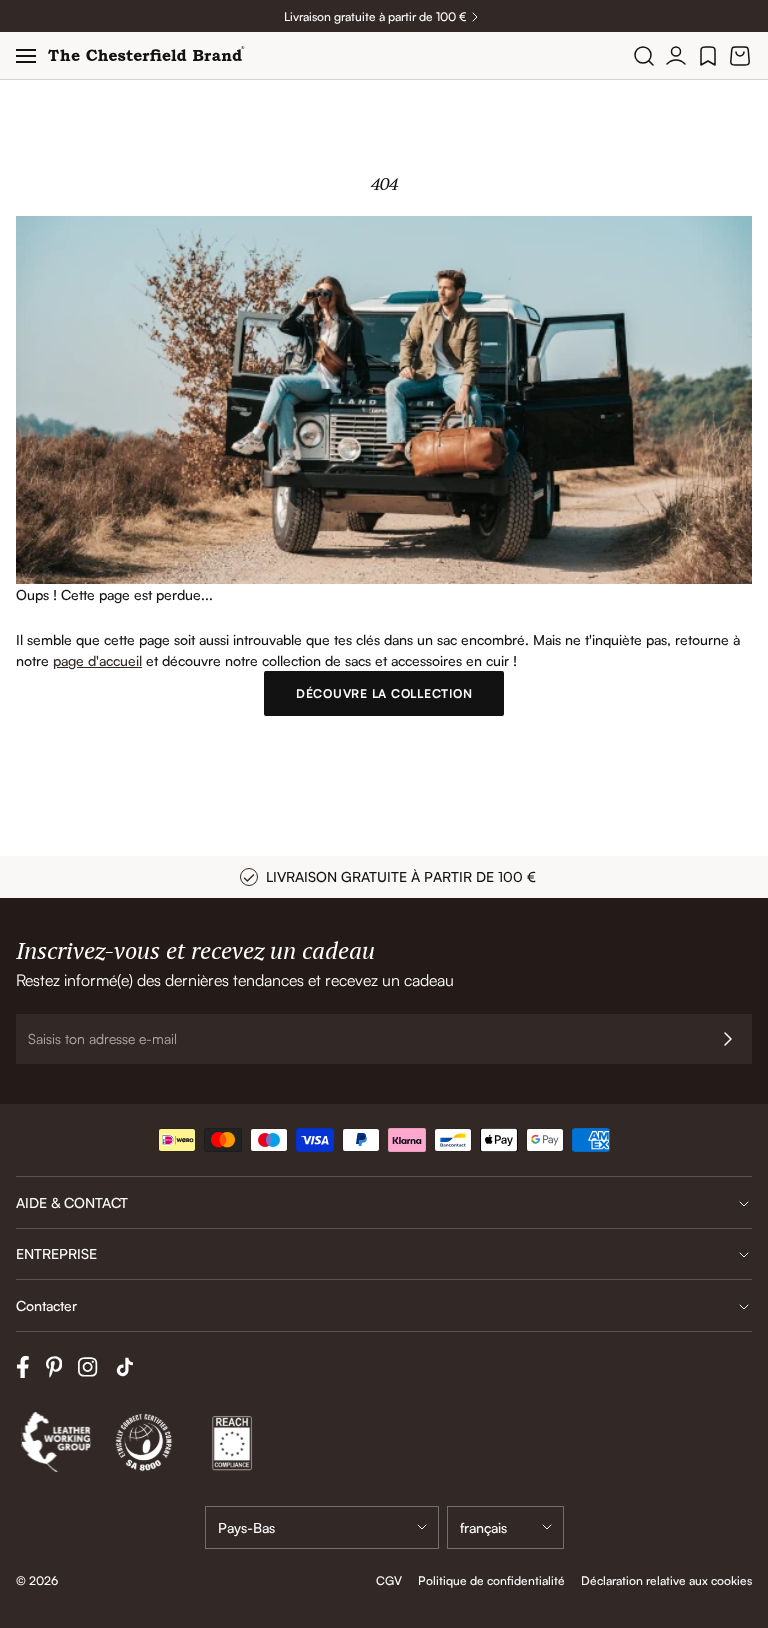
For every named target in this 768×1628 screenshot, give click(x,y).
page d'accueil (97, 660)
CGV (389, 1580)
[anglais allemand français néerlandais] (505, 1527)
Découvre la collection (384, 693)
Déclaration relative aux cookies (666, 1580)
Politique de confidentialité (491, 1580)
